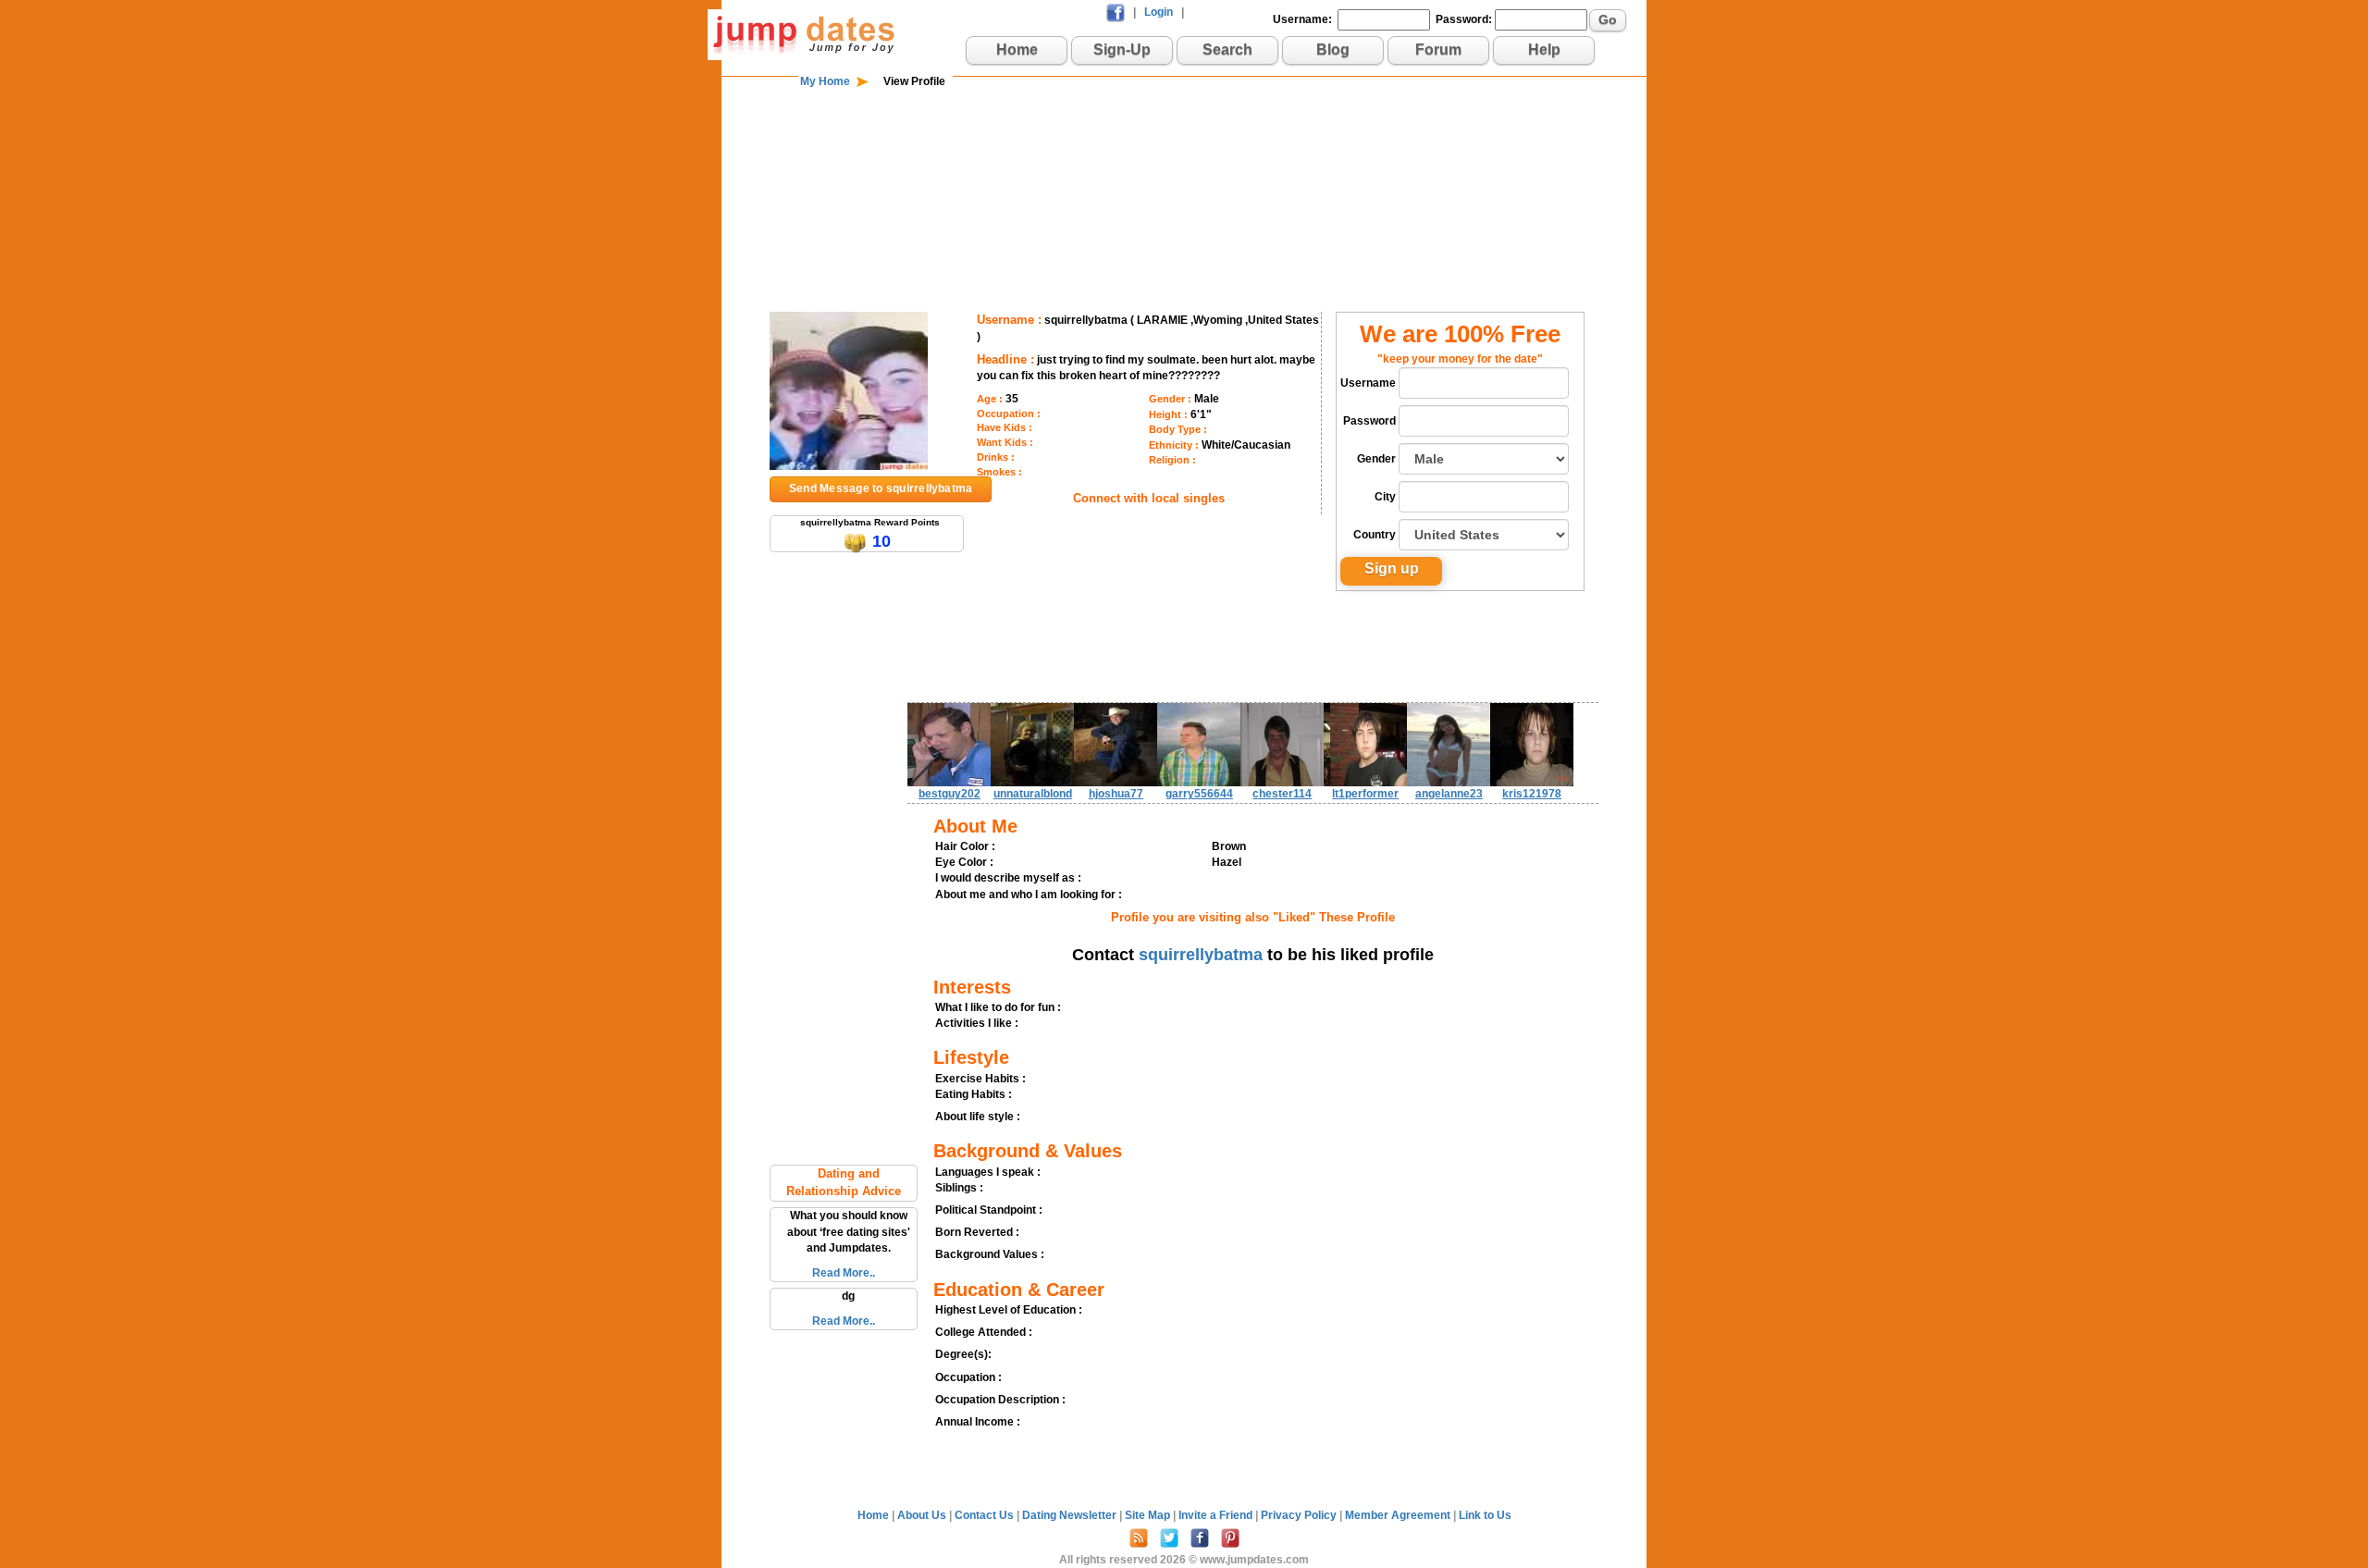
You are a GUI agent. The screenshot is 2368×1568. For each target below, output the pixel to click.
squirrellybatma (1201, 955)
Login (1159, 12)
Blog (1333, 49)
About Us (923, 1515)
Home (1017, 49)
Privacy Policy (1300, 1515)
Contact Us (986, 1515)
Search (1227, 49)
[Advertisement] (1184, 150)
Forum (1438, 49)
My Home (825, 81)
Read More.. (844, 1273)
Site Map (1149, 1515)
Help (1544, 49)
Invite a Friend (1217, 1515)
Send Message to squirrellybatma (881, 488)
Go (1608, 19)
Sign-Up (1122, 49)
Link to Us (1485, 1515)
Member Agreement (1399, 1515)
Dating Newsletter (1071, 1515)
